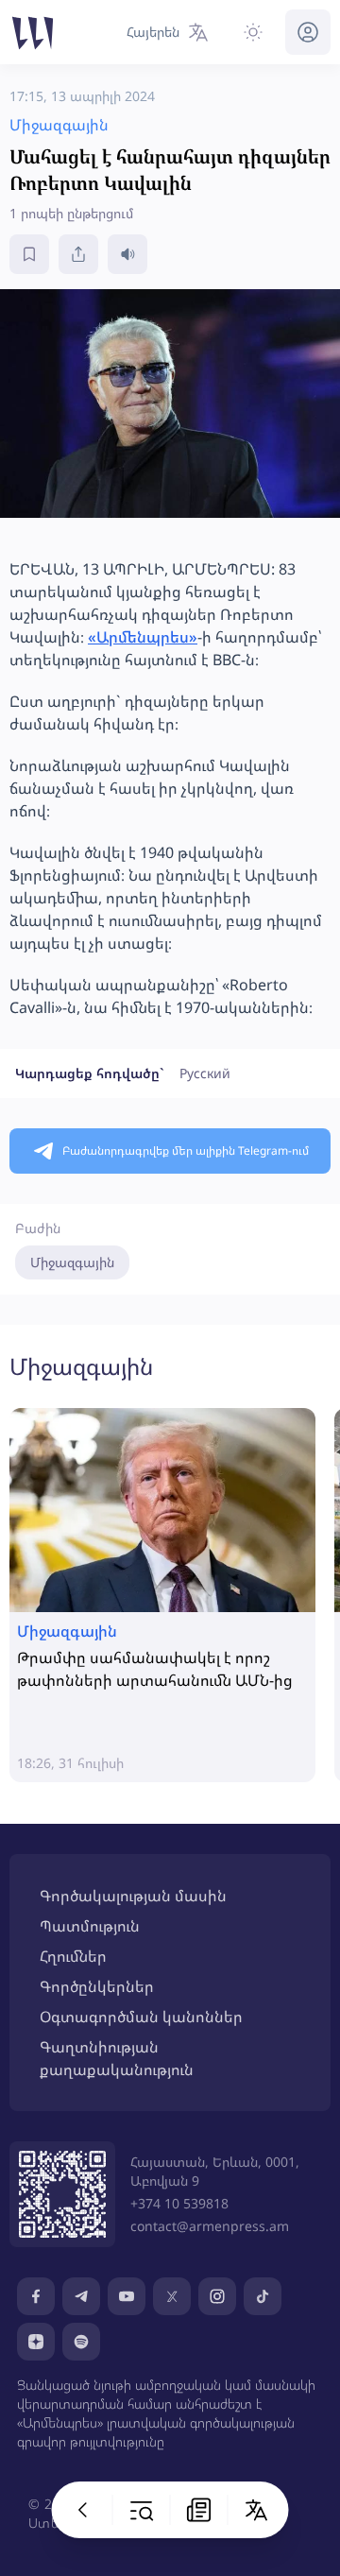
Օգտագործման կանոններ (141, 2017)
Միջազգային (72, 1262)
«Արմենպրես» (143, 637)
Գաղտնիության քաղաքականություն (117, 2058)
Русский (205, 1073)
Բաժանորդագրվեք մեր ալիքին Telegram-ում (186, 1151)
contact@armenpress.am (210, 2226)
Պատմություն (90, 1926)
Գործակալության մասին (133, 1896)
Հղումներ (73, 1956)
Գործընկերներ (97, 1986)
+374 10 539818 (179, 2203)
